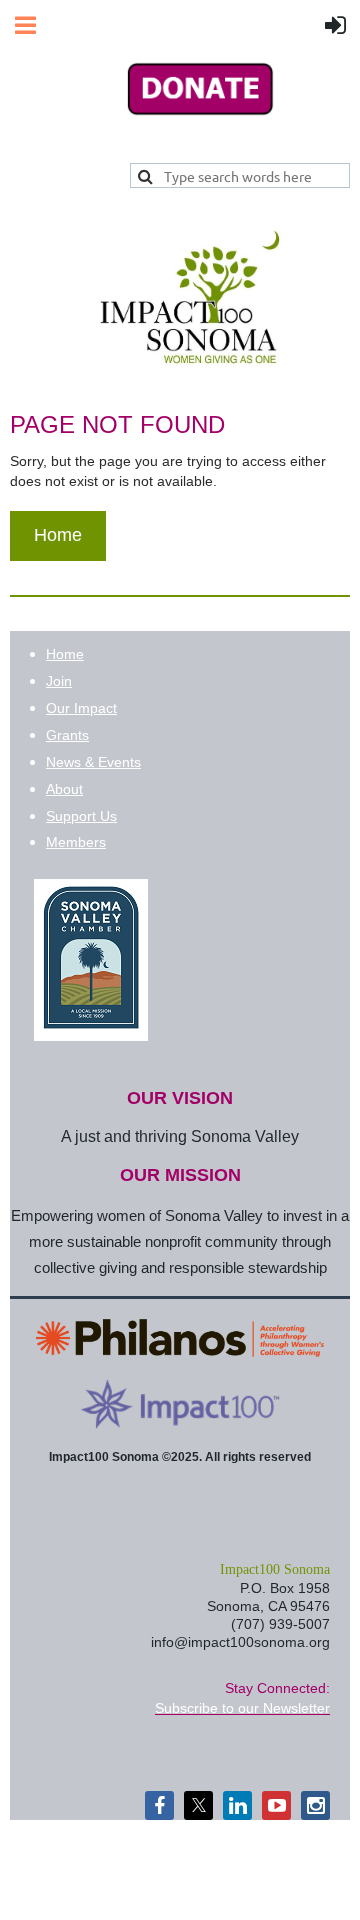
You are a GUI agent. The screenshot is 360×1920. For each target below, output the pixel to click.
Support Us (81, 816)
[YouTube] (276, 1805)
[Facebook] (159, 1805)
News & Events (93, 762)
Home (58, 535)
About (64, 789)
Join (59, 681)
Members (76, 842)
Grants (67, 735)
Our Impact (81, 708)
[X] (198, 1805)
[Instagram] (315, 1805)
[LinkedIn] (237, 1805)
